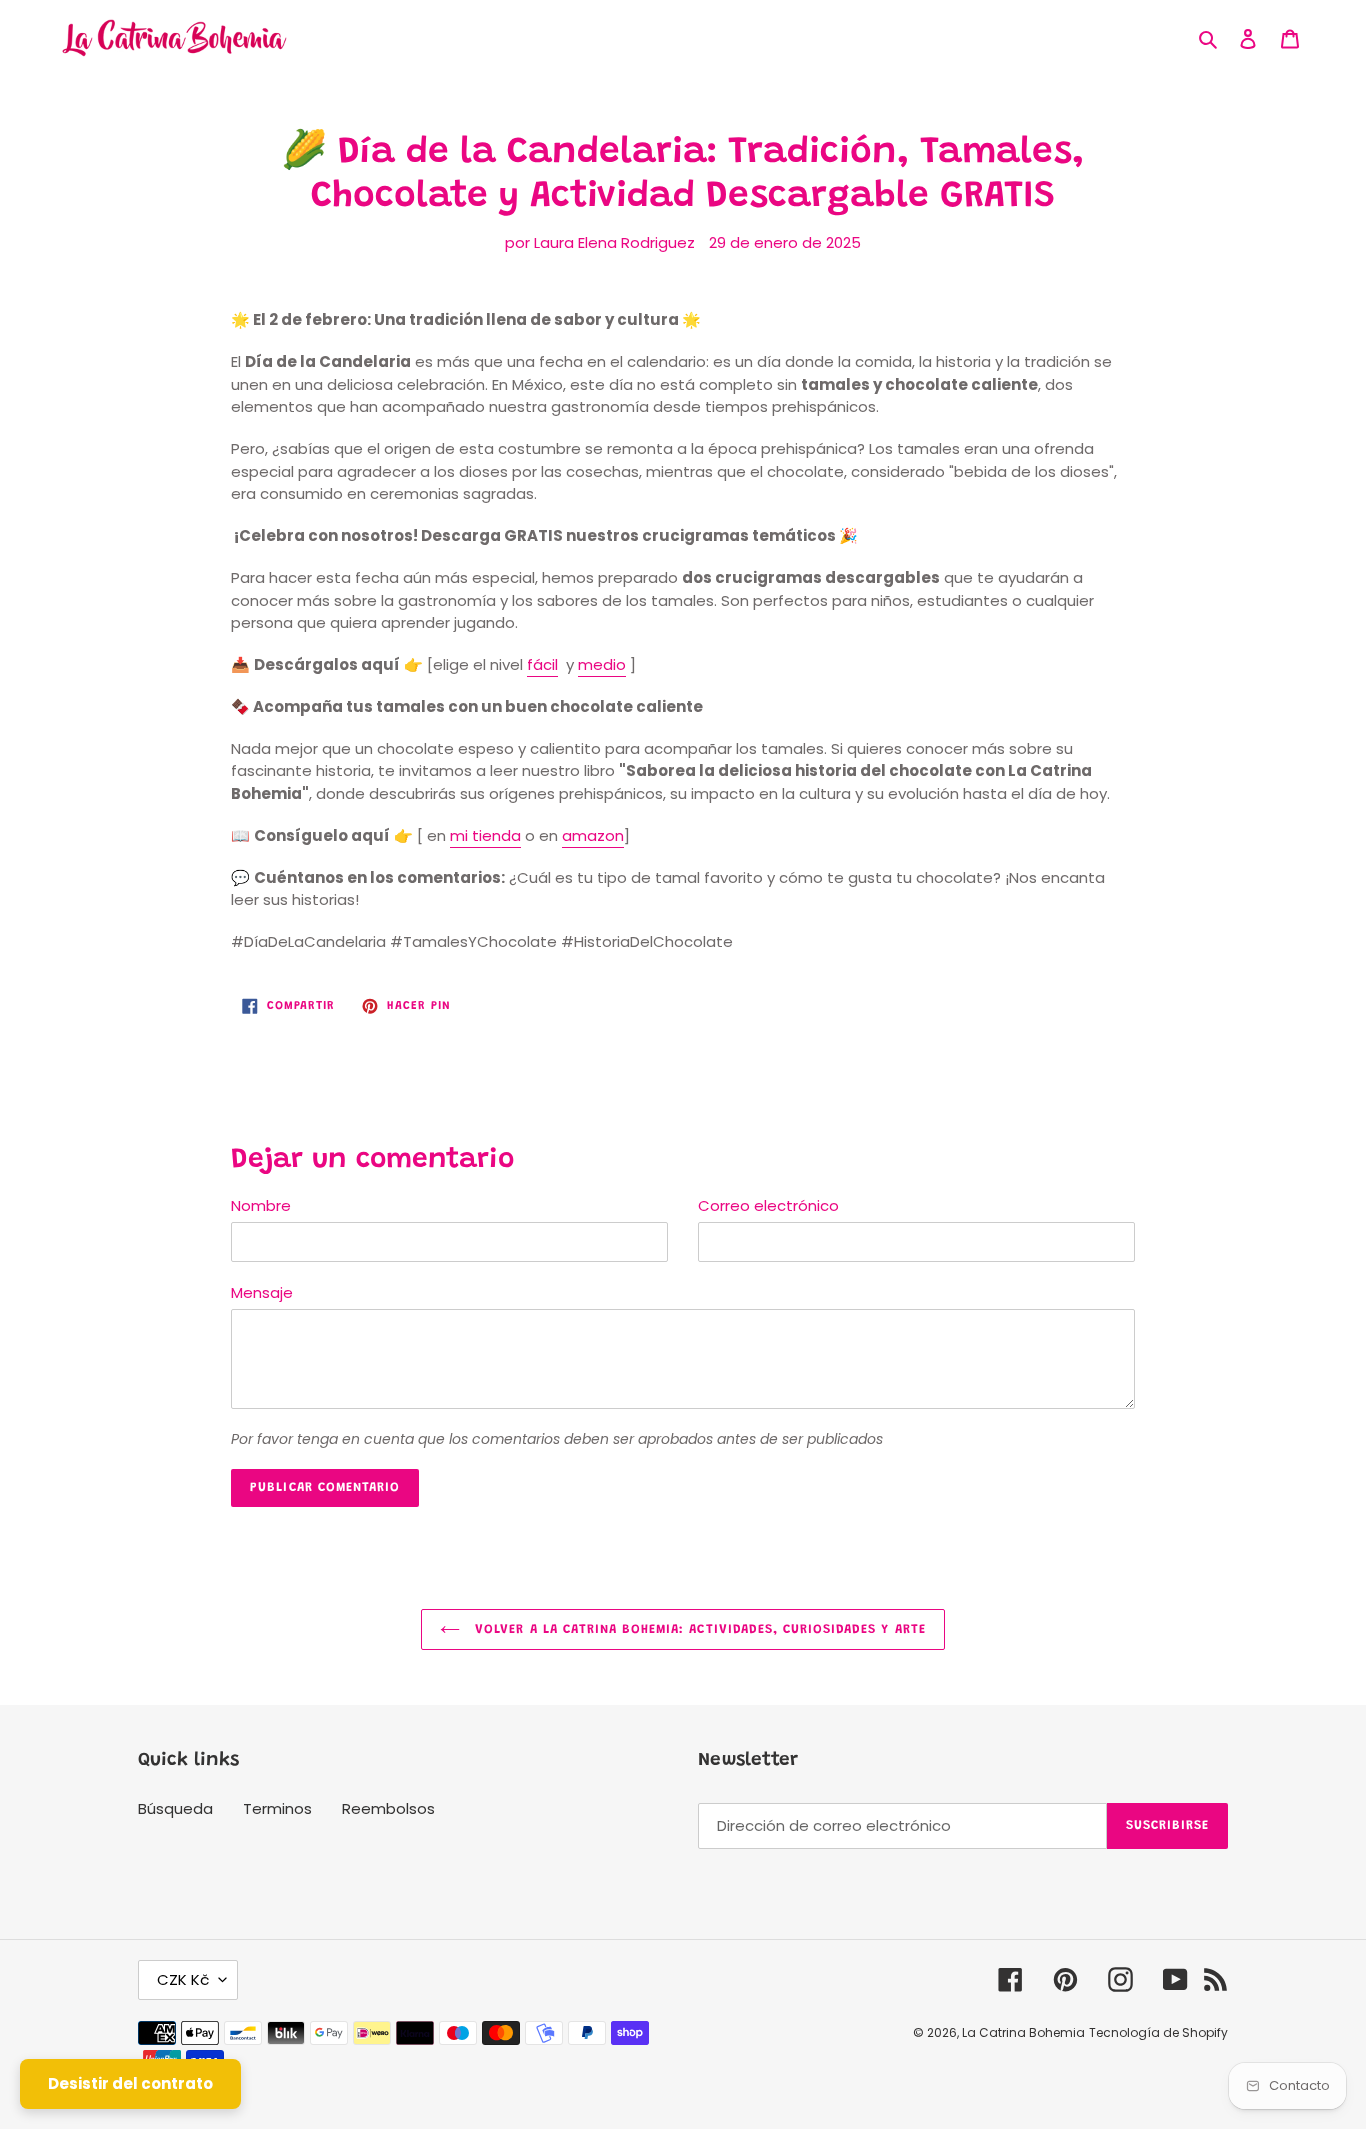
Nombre (261, 1205)
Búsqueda (175, 1808)
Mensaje (262, 1292)
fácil (542, 664)
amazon (593, 835)
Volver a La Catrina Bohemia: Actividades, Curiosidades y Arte (697, 1629)
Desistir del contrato (130, 2083)
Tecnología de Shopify (1158, 2032)
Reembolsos (388, 1808)
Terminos (277, 1808)
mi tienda (485, 835)
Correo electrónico (768, 1205)
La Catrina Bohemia (1023, 2032)
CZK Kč (183, 1979)
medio (602, 664)
